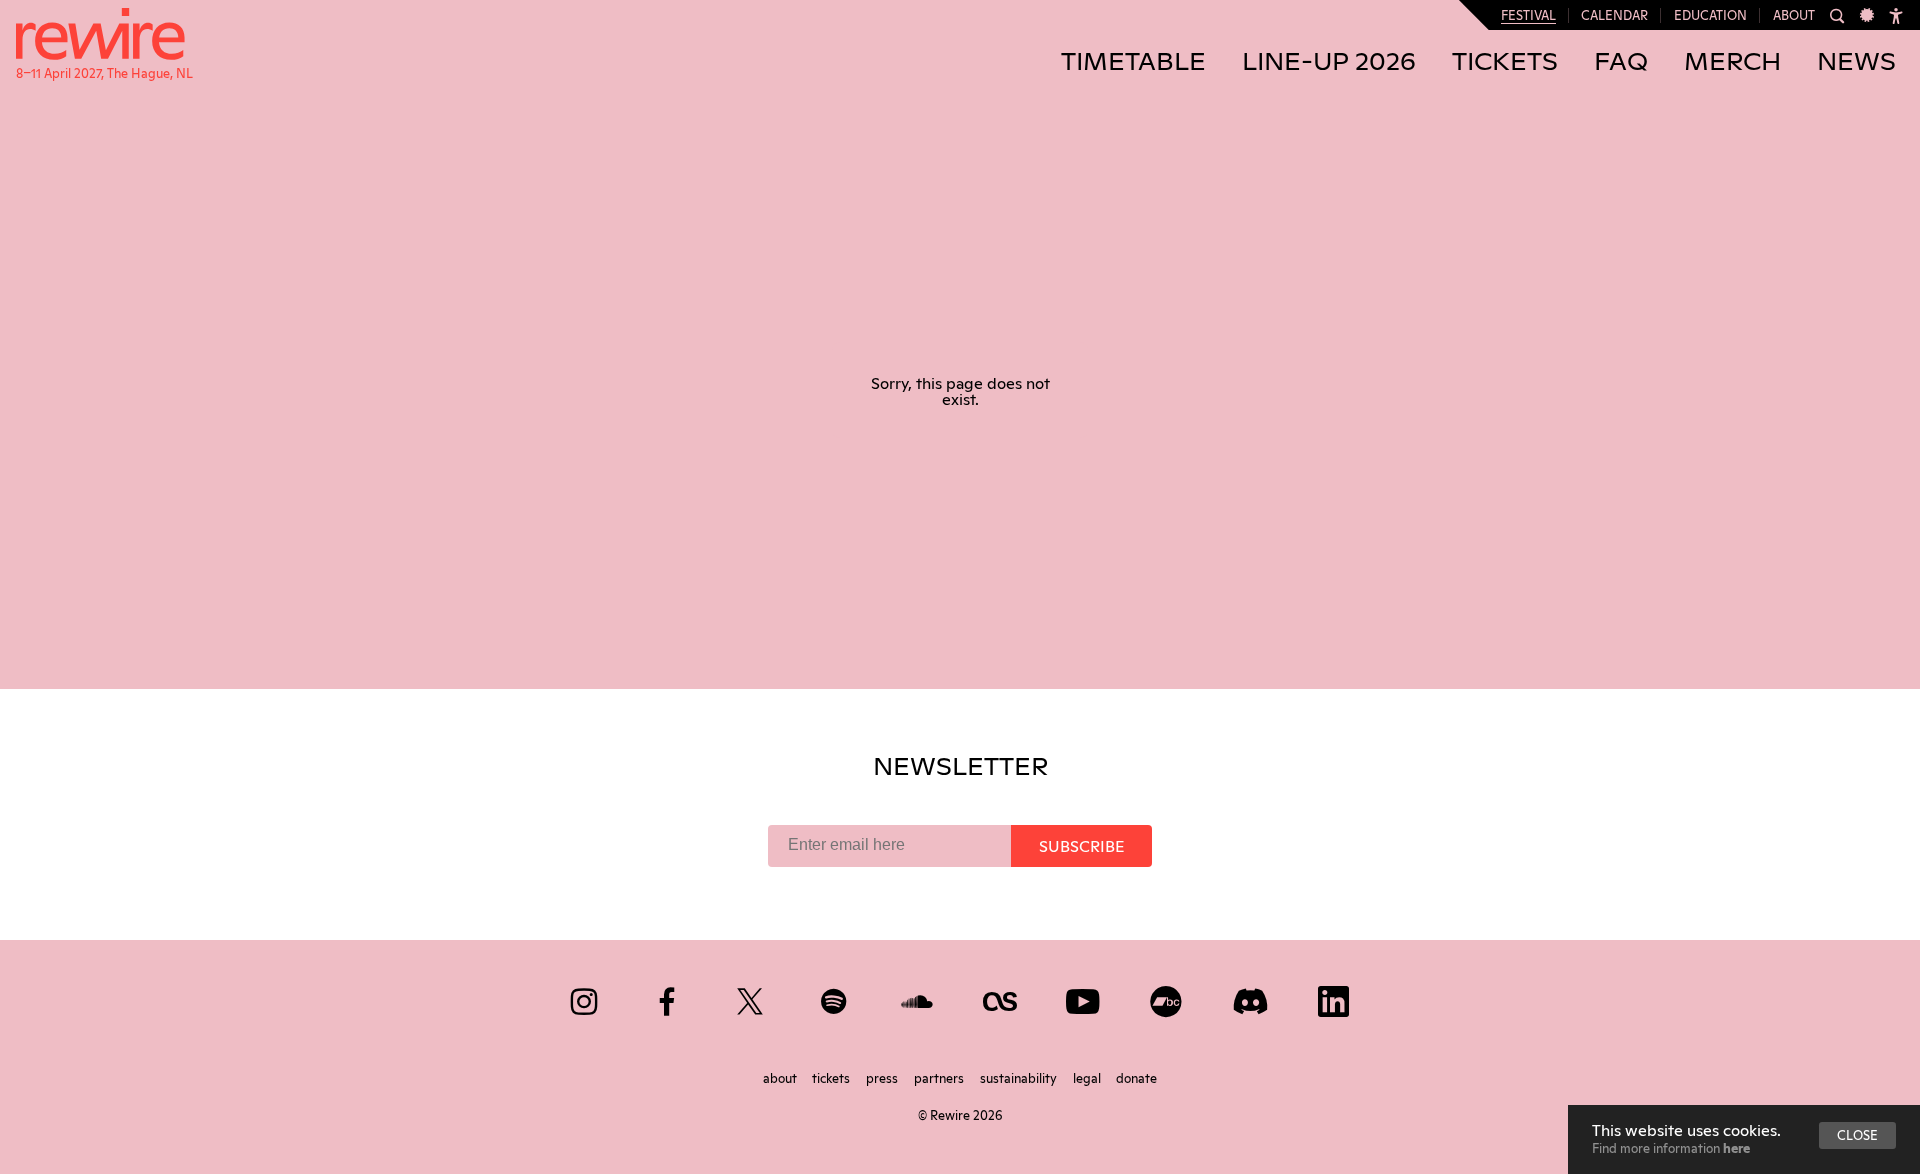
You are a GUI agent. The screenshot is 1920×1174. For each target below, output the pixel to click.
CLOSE (1857, 1134)
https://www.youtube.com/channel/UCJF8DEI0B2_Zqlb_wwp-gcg (1084, 997)
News (1856, 62)
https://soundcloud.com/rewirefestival (918, 997)
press (883, 1077)
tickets (832, 1077)
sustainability (1020, 1077)
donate (1136, 1077)
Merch (1732, 62)
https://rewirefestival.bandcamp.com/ (1167, 997)
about (781, 1077)
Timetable (1133, 62)
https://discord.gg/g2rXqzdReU (1251, 997)
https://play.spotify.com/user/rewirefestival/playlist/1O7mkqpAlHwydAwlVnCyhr (835, 997)
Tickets (1505, 62)
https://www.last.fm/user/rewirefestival (1001, 997)
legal (1088, 1077)
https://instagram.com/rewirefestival (585, 997)
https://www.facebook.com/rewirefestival (668, 997)
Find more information (1671, 1147)
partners (940, 1077)
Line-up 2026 (1329, 62)
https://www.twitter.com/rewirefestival (751, 997)
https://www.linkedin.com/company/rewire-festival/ (1334, 997)
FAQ (1621, 62)
